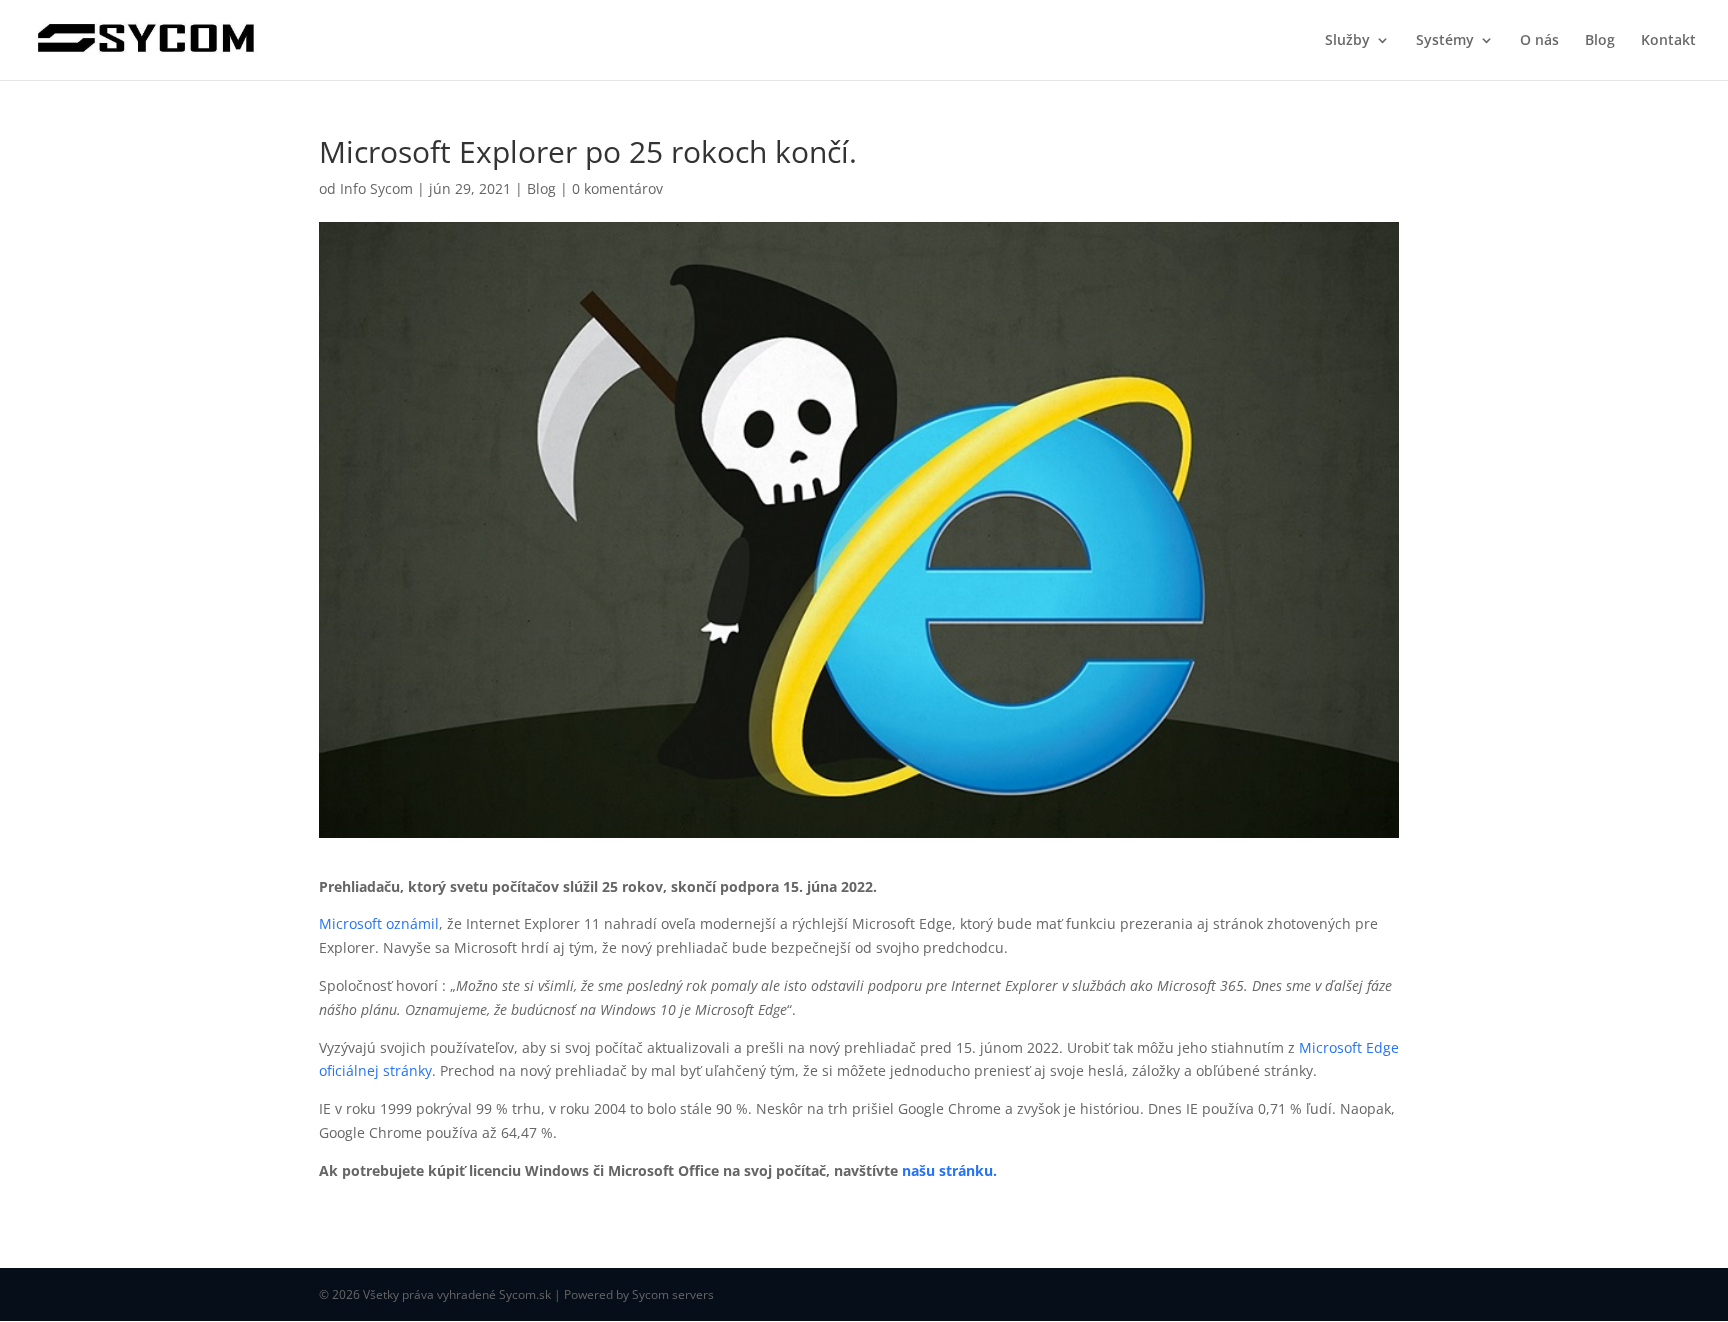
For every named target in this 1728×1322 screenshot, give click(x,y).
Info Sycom (376, 188)
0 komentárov (617, 188)
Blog (1600, 41)
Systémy (1445, 41)
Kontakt (1668, 41)
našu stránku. (949, 1170)
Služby (1347, 41)
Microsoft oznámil (379, 923)
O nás (1539, 41)
